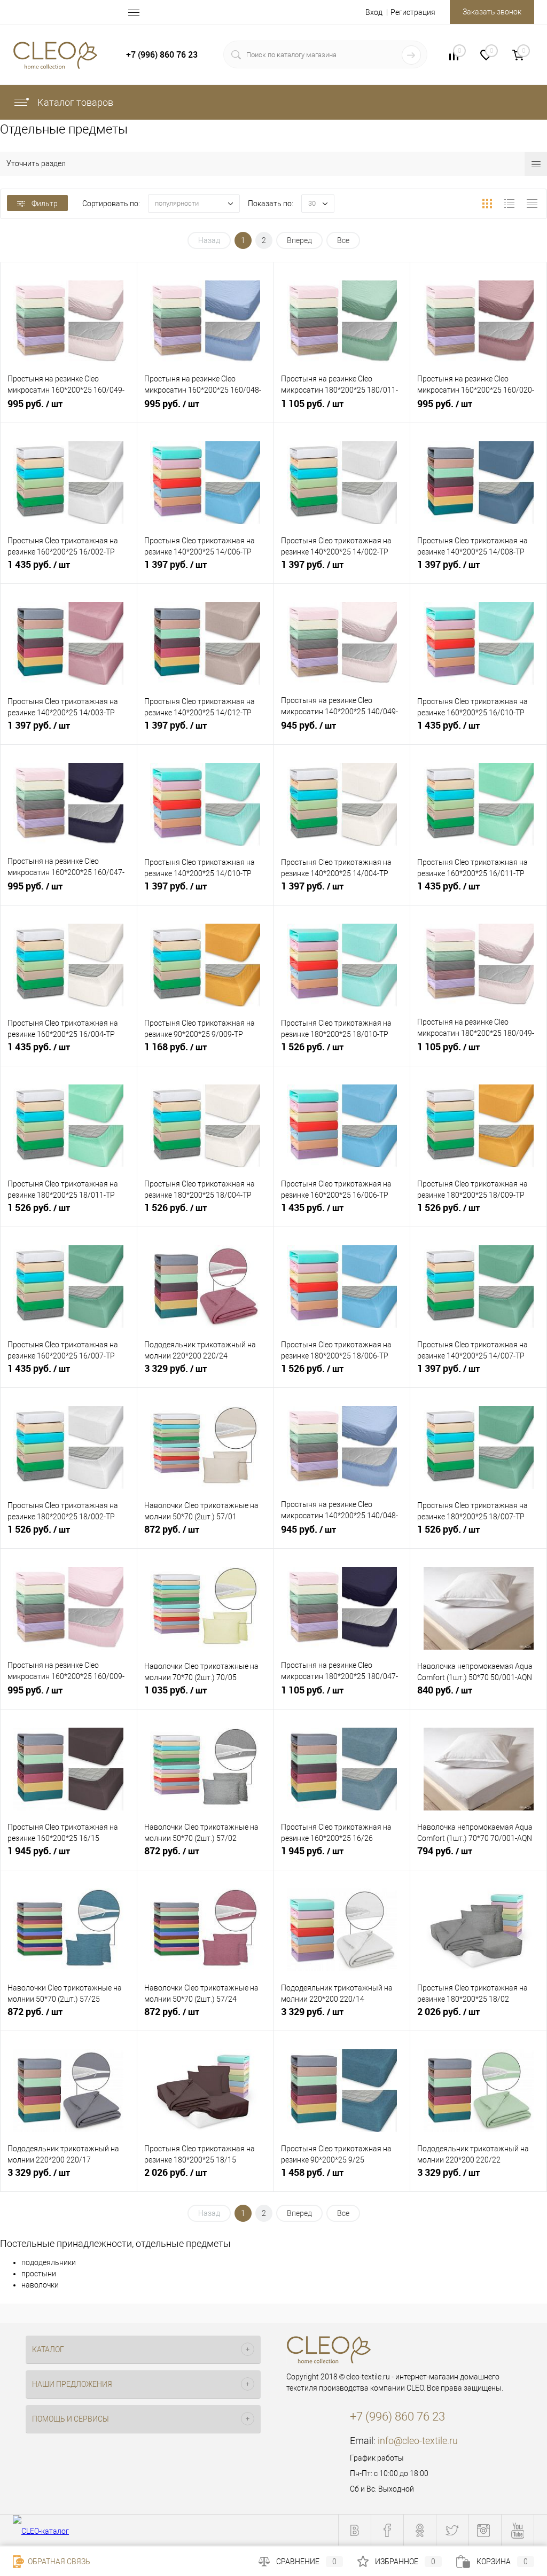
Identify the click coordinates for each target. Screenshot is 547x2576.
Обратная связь (58, 2562)
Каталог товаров (74, 102)
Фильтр (45, 204)
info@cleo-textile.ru (418, 2441)
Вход (374, 12)
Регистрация (413, 12)
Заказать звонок (492, 12)
